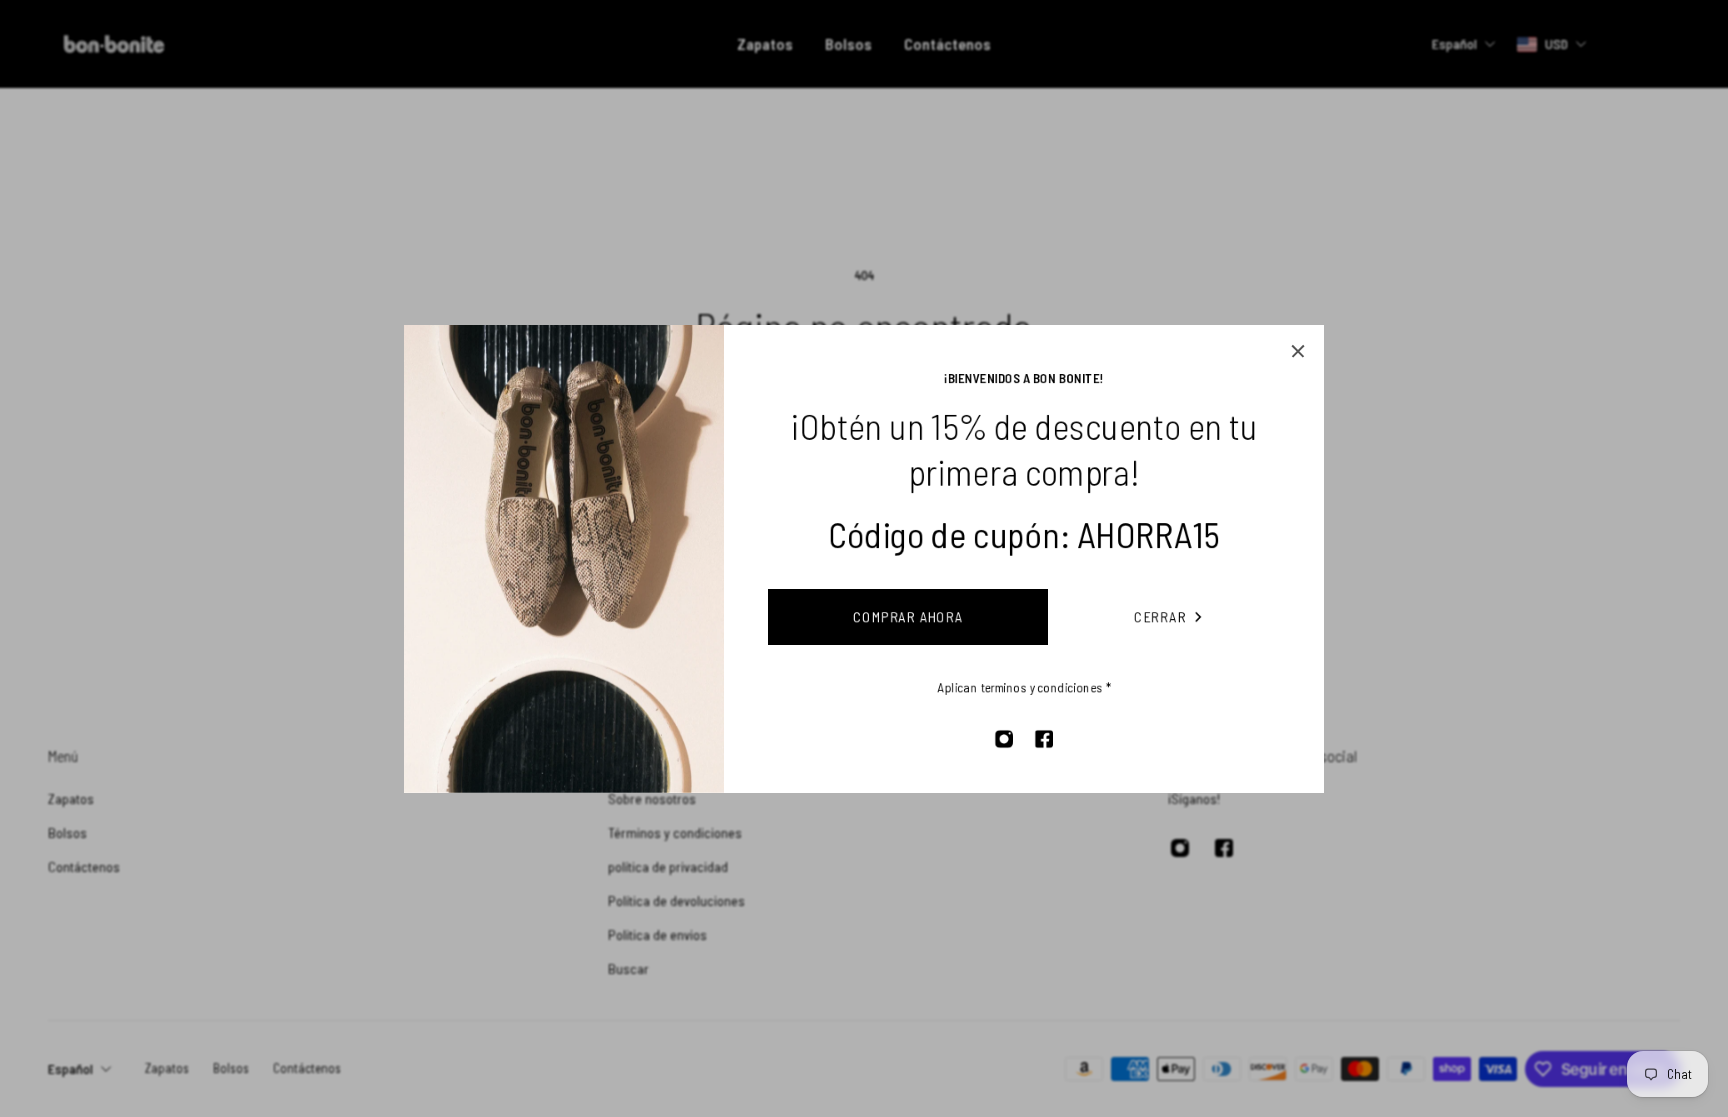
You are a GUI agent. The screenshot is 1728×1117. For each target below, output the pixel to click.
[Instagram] (1004, 739)
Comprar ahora (908, 616)
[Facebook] (1044, 739)
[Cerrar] (1298, 351)
